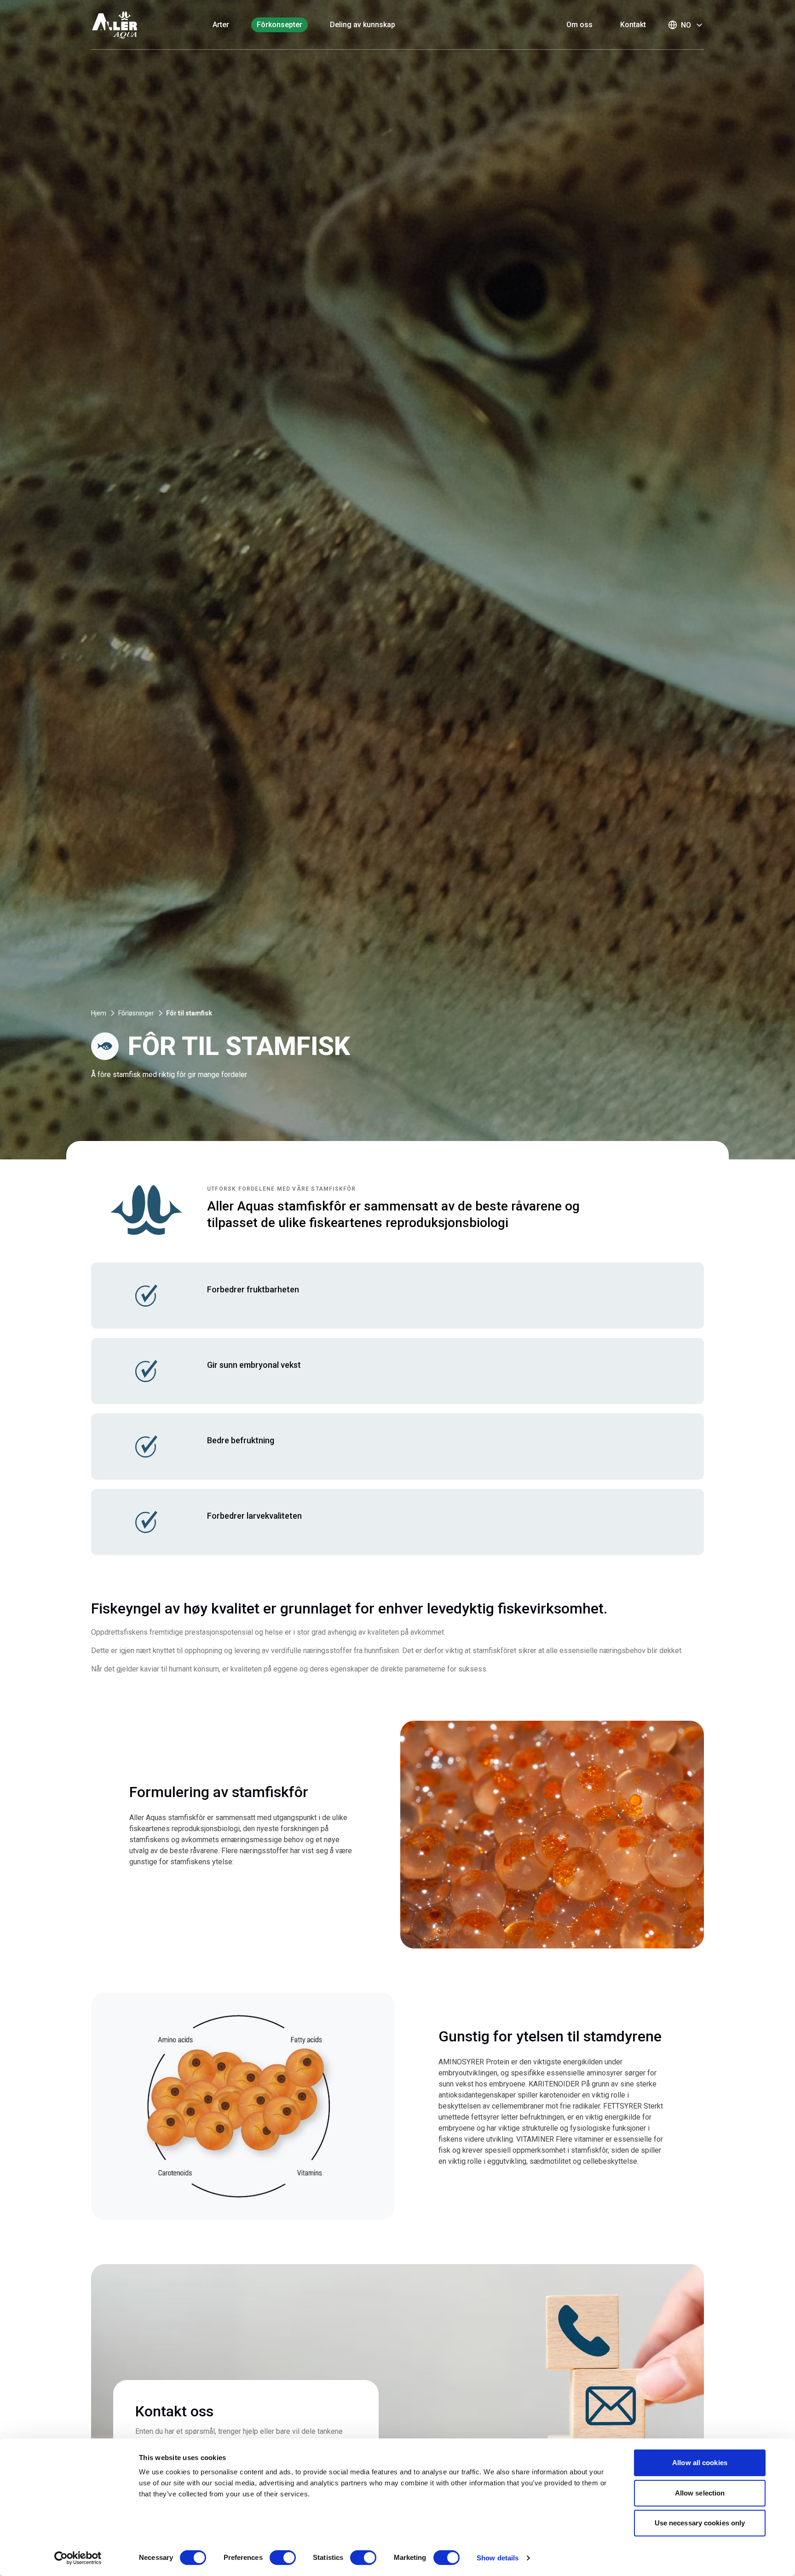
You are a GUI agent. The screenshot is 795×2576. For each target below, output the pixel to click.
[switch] (283, 2558)
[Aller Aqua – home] (127, 25)
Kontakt (633, 25)
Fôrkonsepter (279, 25)
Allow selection (700, 2493)
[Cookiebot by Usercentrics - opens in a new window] (78, 2558)
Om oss (579, 25)
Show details (498, 2558)
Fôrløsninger (136, 1013)
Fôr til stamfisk (189, 1013)
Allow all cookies (700, 2463)
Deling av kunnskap (363, 25)
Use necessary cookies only (700, 2523)
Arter (221, 25)
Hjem (99, 1013)
